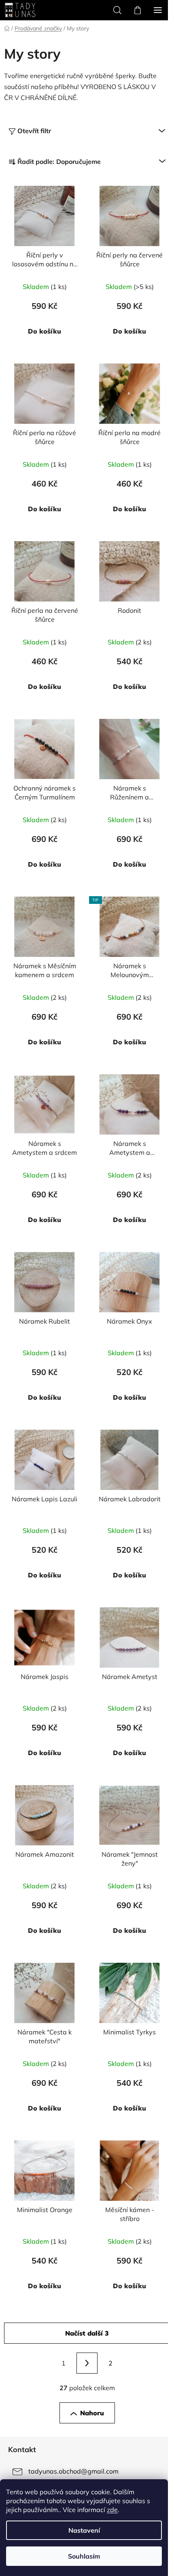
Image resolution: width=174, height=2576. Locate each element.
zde (112, 2510)
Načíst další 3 (87, 2333)
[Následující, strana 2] (87, 2363)
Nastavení (84, 2530)
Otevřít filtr (34, 131)
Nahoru (92, 2413)
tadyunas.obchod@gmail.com (73, 2471)
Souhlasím (84, 2556)
